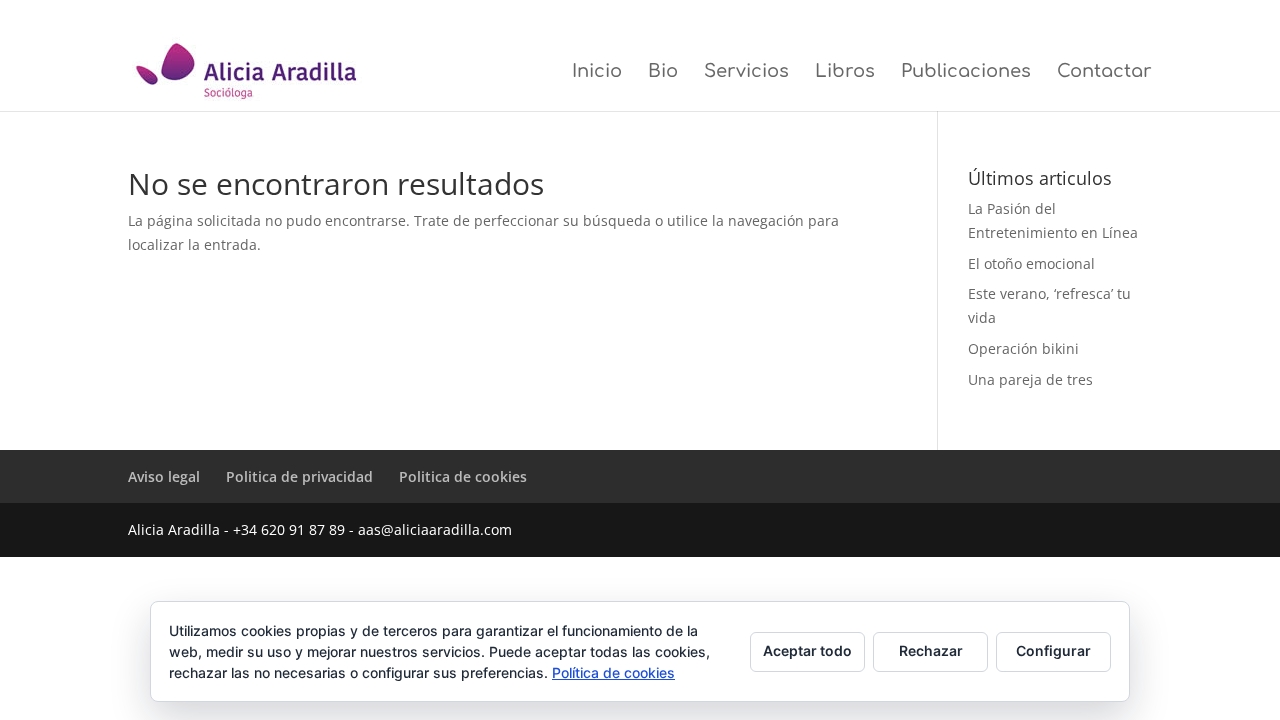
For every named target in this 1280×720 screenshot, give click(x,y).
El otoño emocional (1031, 263)
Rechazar (931, 650)
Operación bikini (1023, 348)
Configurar (1053, 650)
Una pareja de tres (1030, 379)
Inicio (597, 72)
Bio (663, 72)
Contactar (1104, 72)
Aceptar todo (807, 650)
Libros (845, 72)
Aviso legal (911, 16)
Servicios (746, 72)
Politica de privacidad (1001, 16)
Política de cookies (613, 672)
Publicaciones (966, 72)
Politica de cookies (1109, 16)
